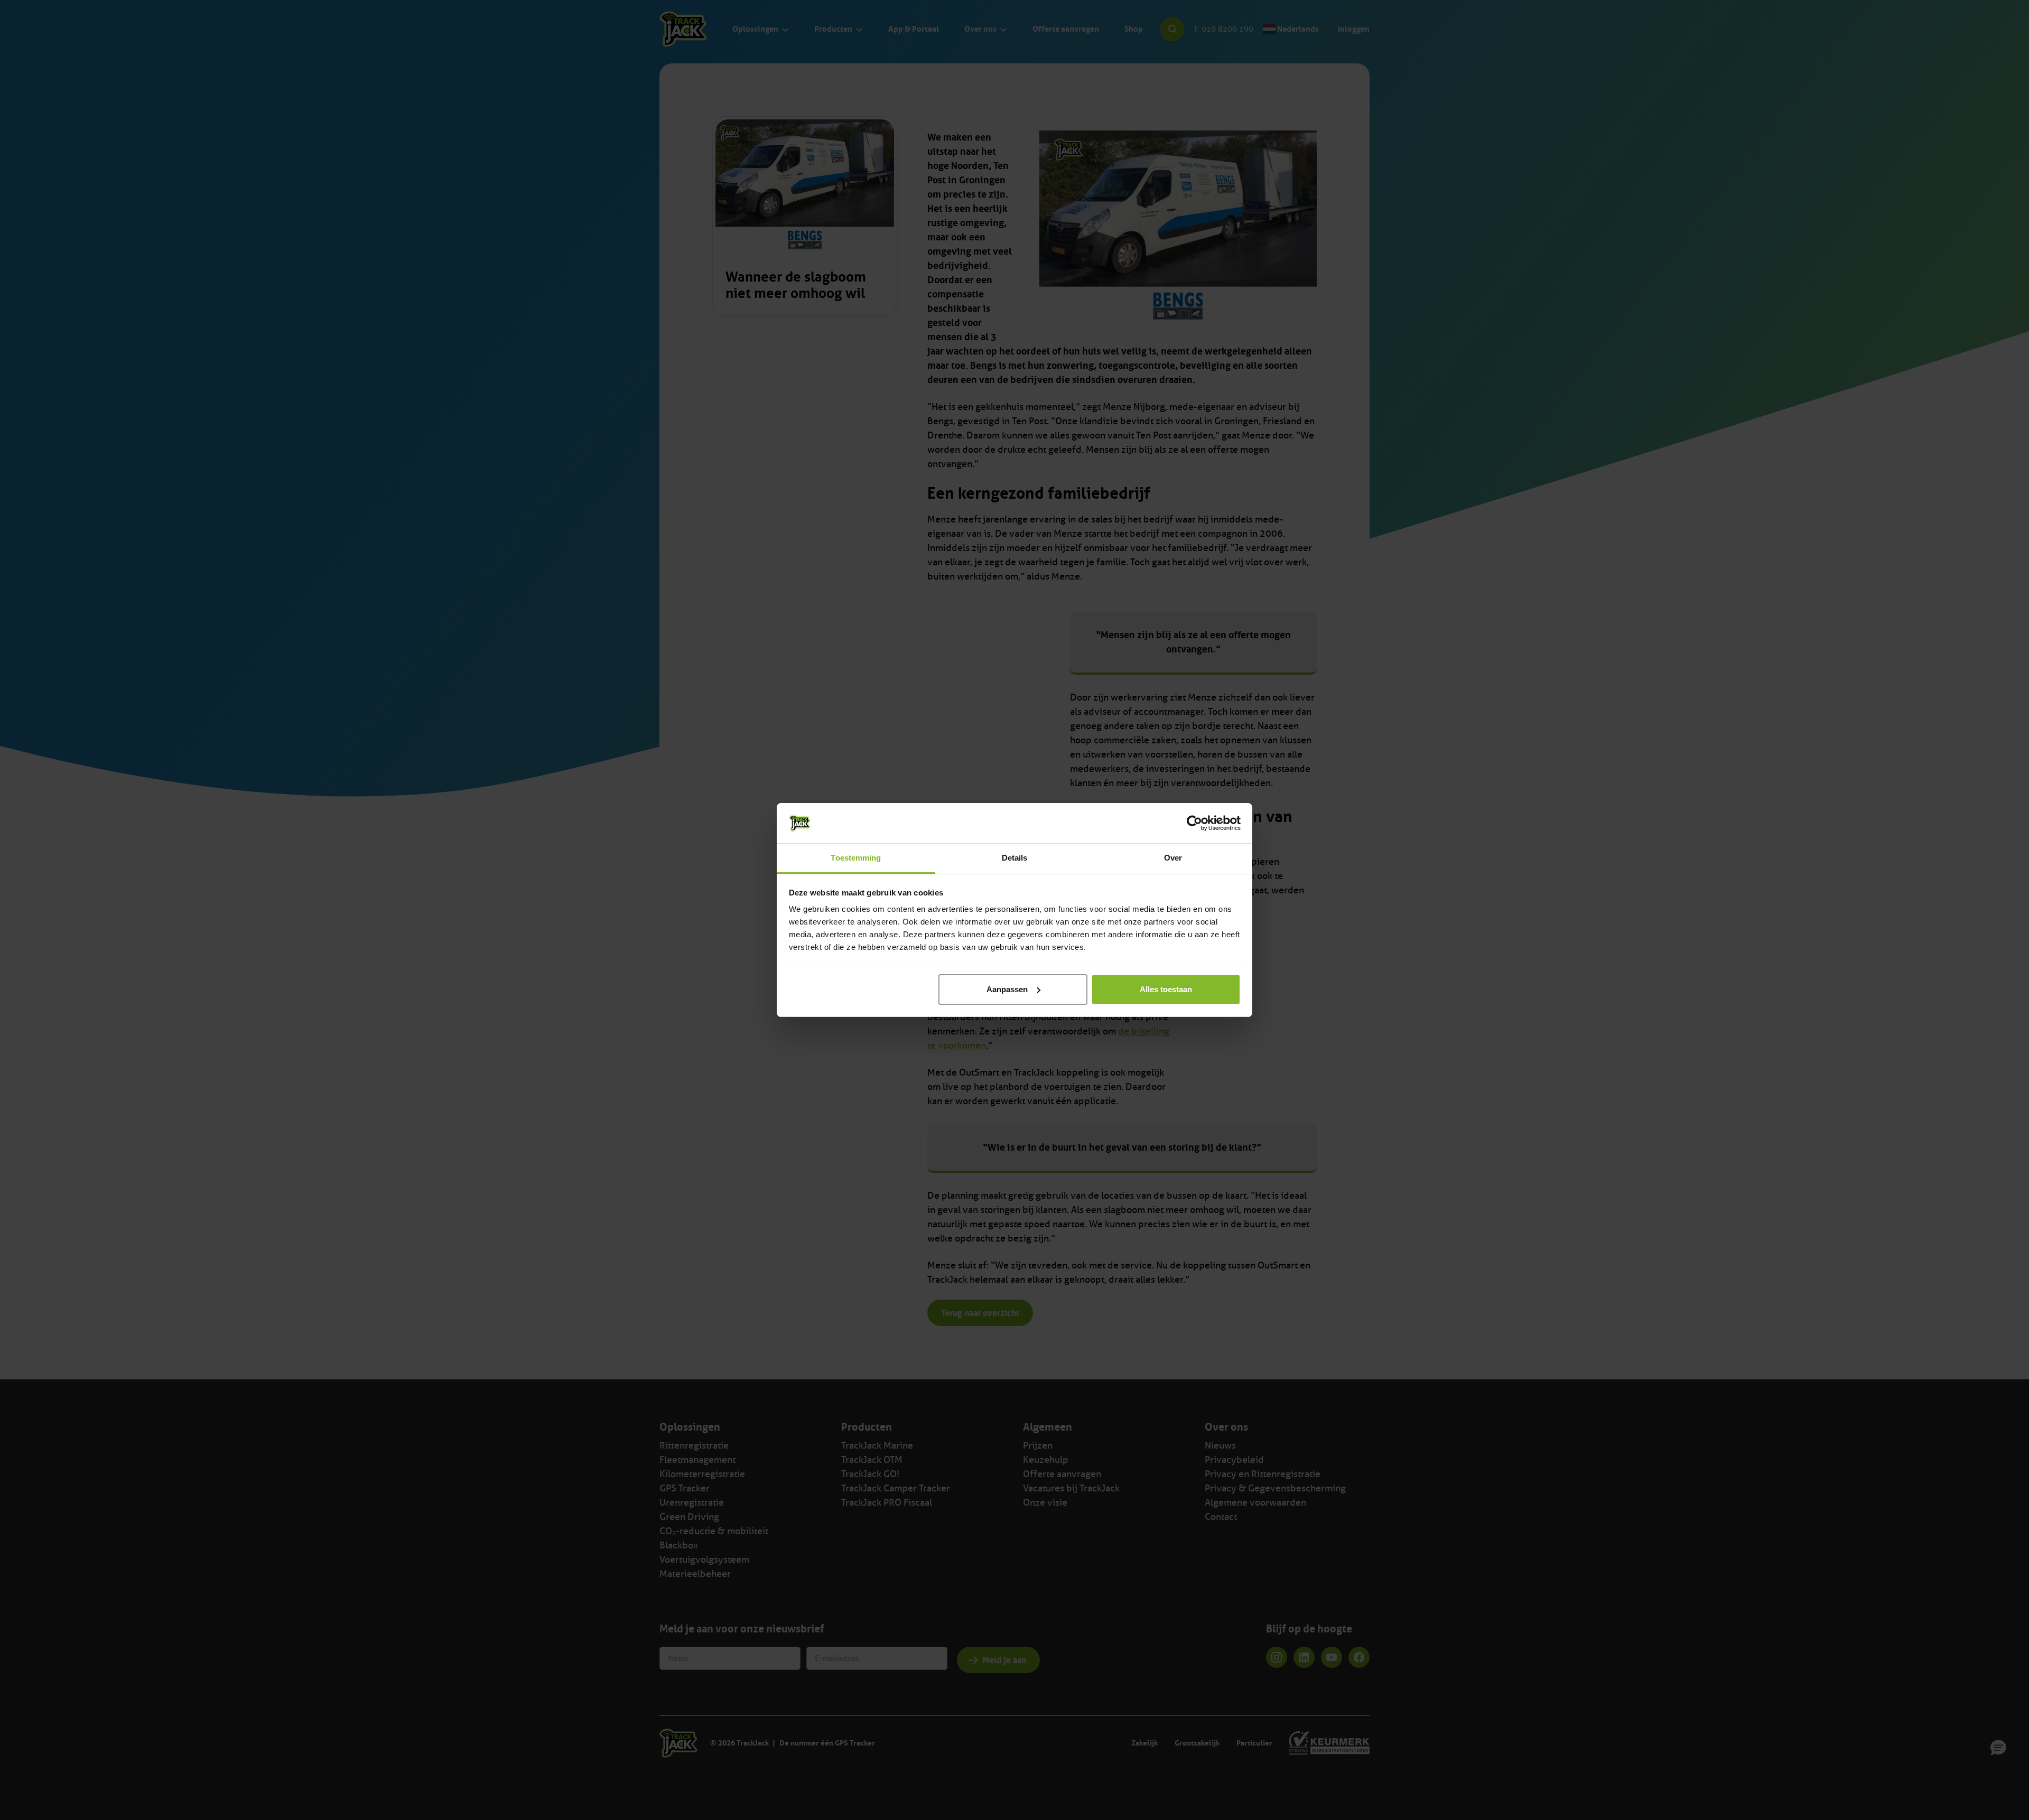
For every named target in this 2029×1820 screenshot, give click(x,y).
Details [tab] (1015, 858)
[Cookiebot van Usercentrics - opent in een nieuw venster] (1194, 823)
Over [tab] (1173, 858)
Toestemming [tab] (856, 858)
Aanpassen (1007, 989)
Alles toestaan (1166, 989)
